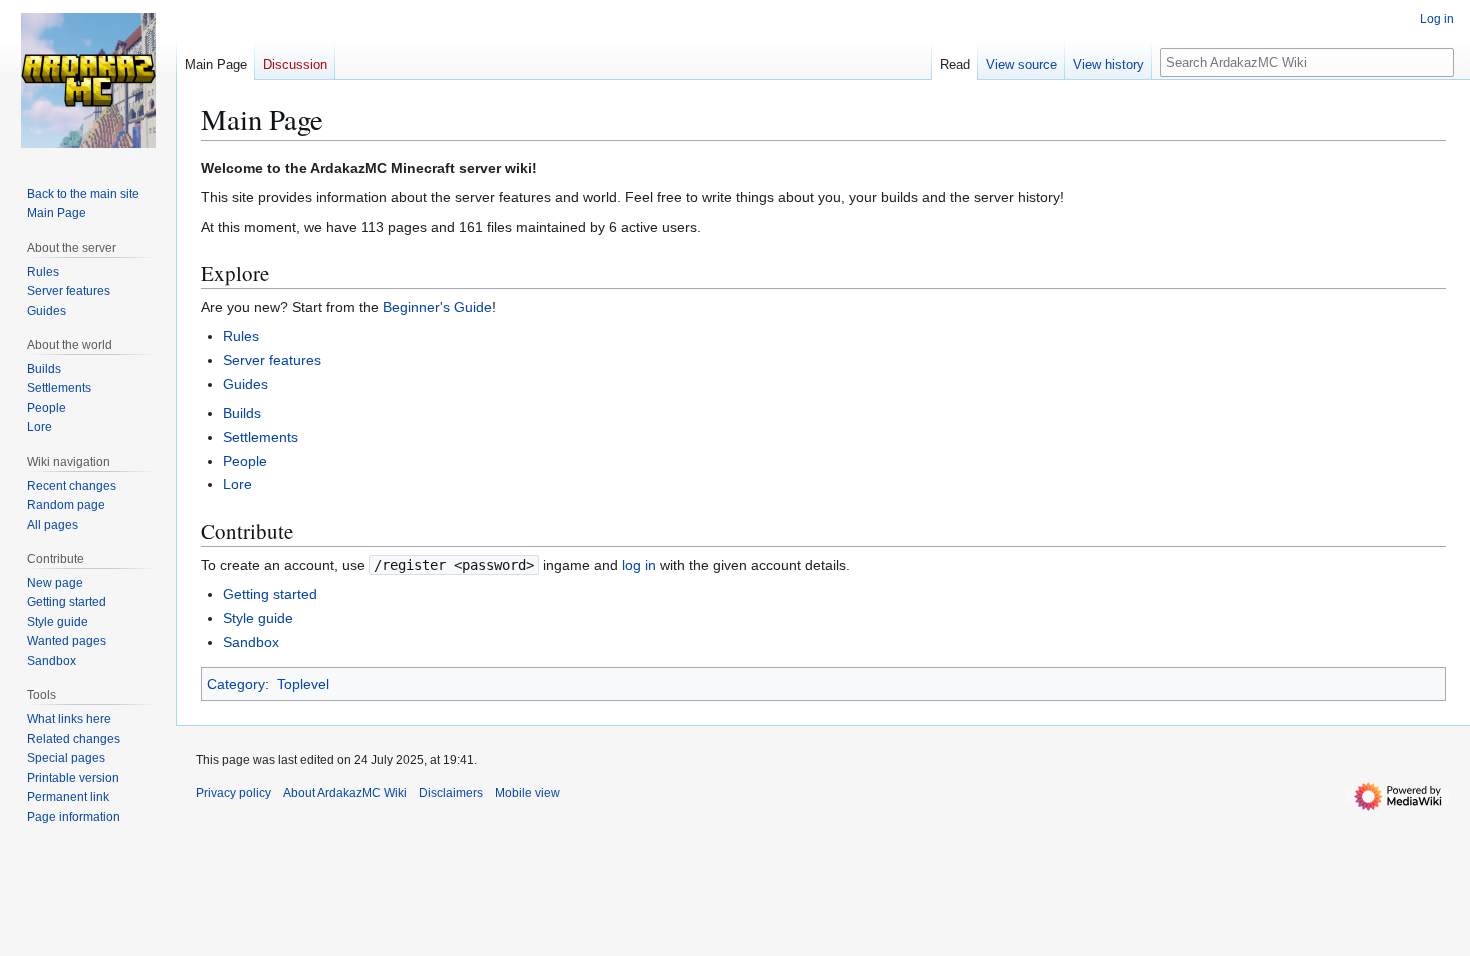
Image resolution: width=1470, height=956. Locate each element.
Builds (242, 413)
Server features (272, 360)
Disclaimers (451, 793)
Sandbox (251, 642)
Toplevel (303, 684)
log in (639, 565)
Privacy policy (233, 793)
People (245, 461)
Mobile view (527, 793)
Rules (241, 336)
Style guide (258, 618)
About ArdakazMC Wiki (345, 793)
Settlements (260, 437)
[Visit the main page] (88, 80)
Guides (245, 384)
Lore (237, 484)
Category (236, 684)
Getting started (270, 594)
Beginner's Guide (437, 307)
